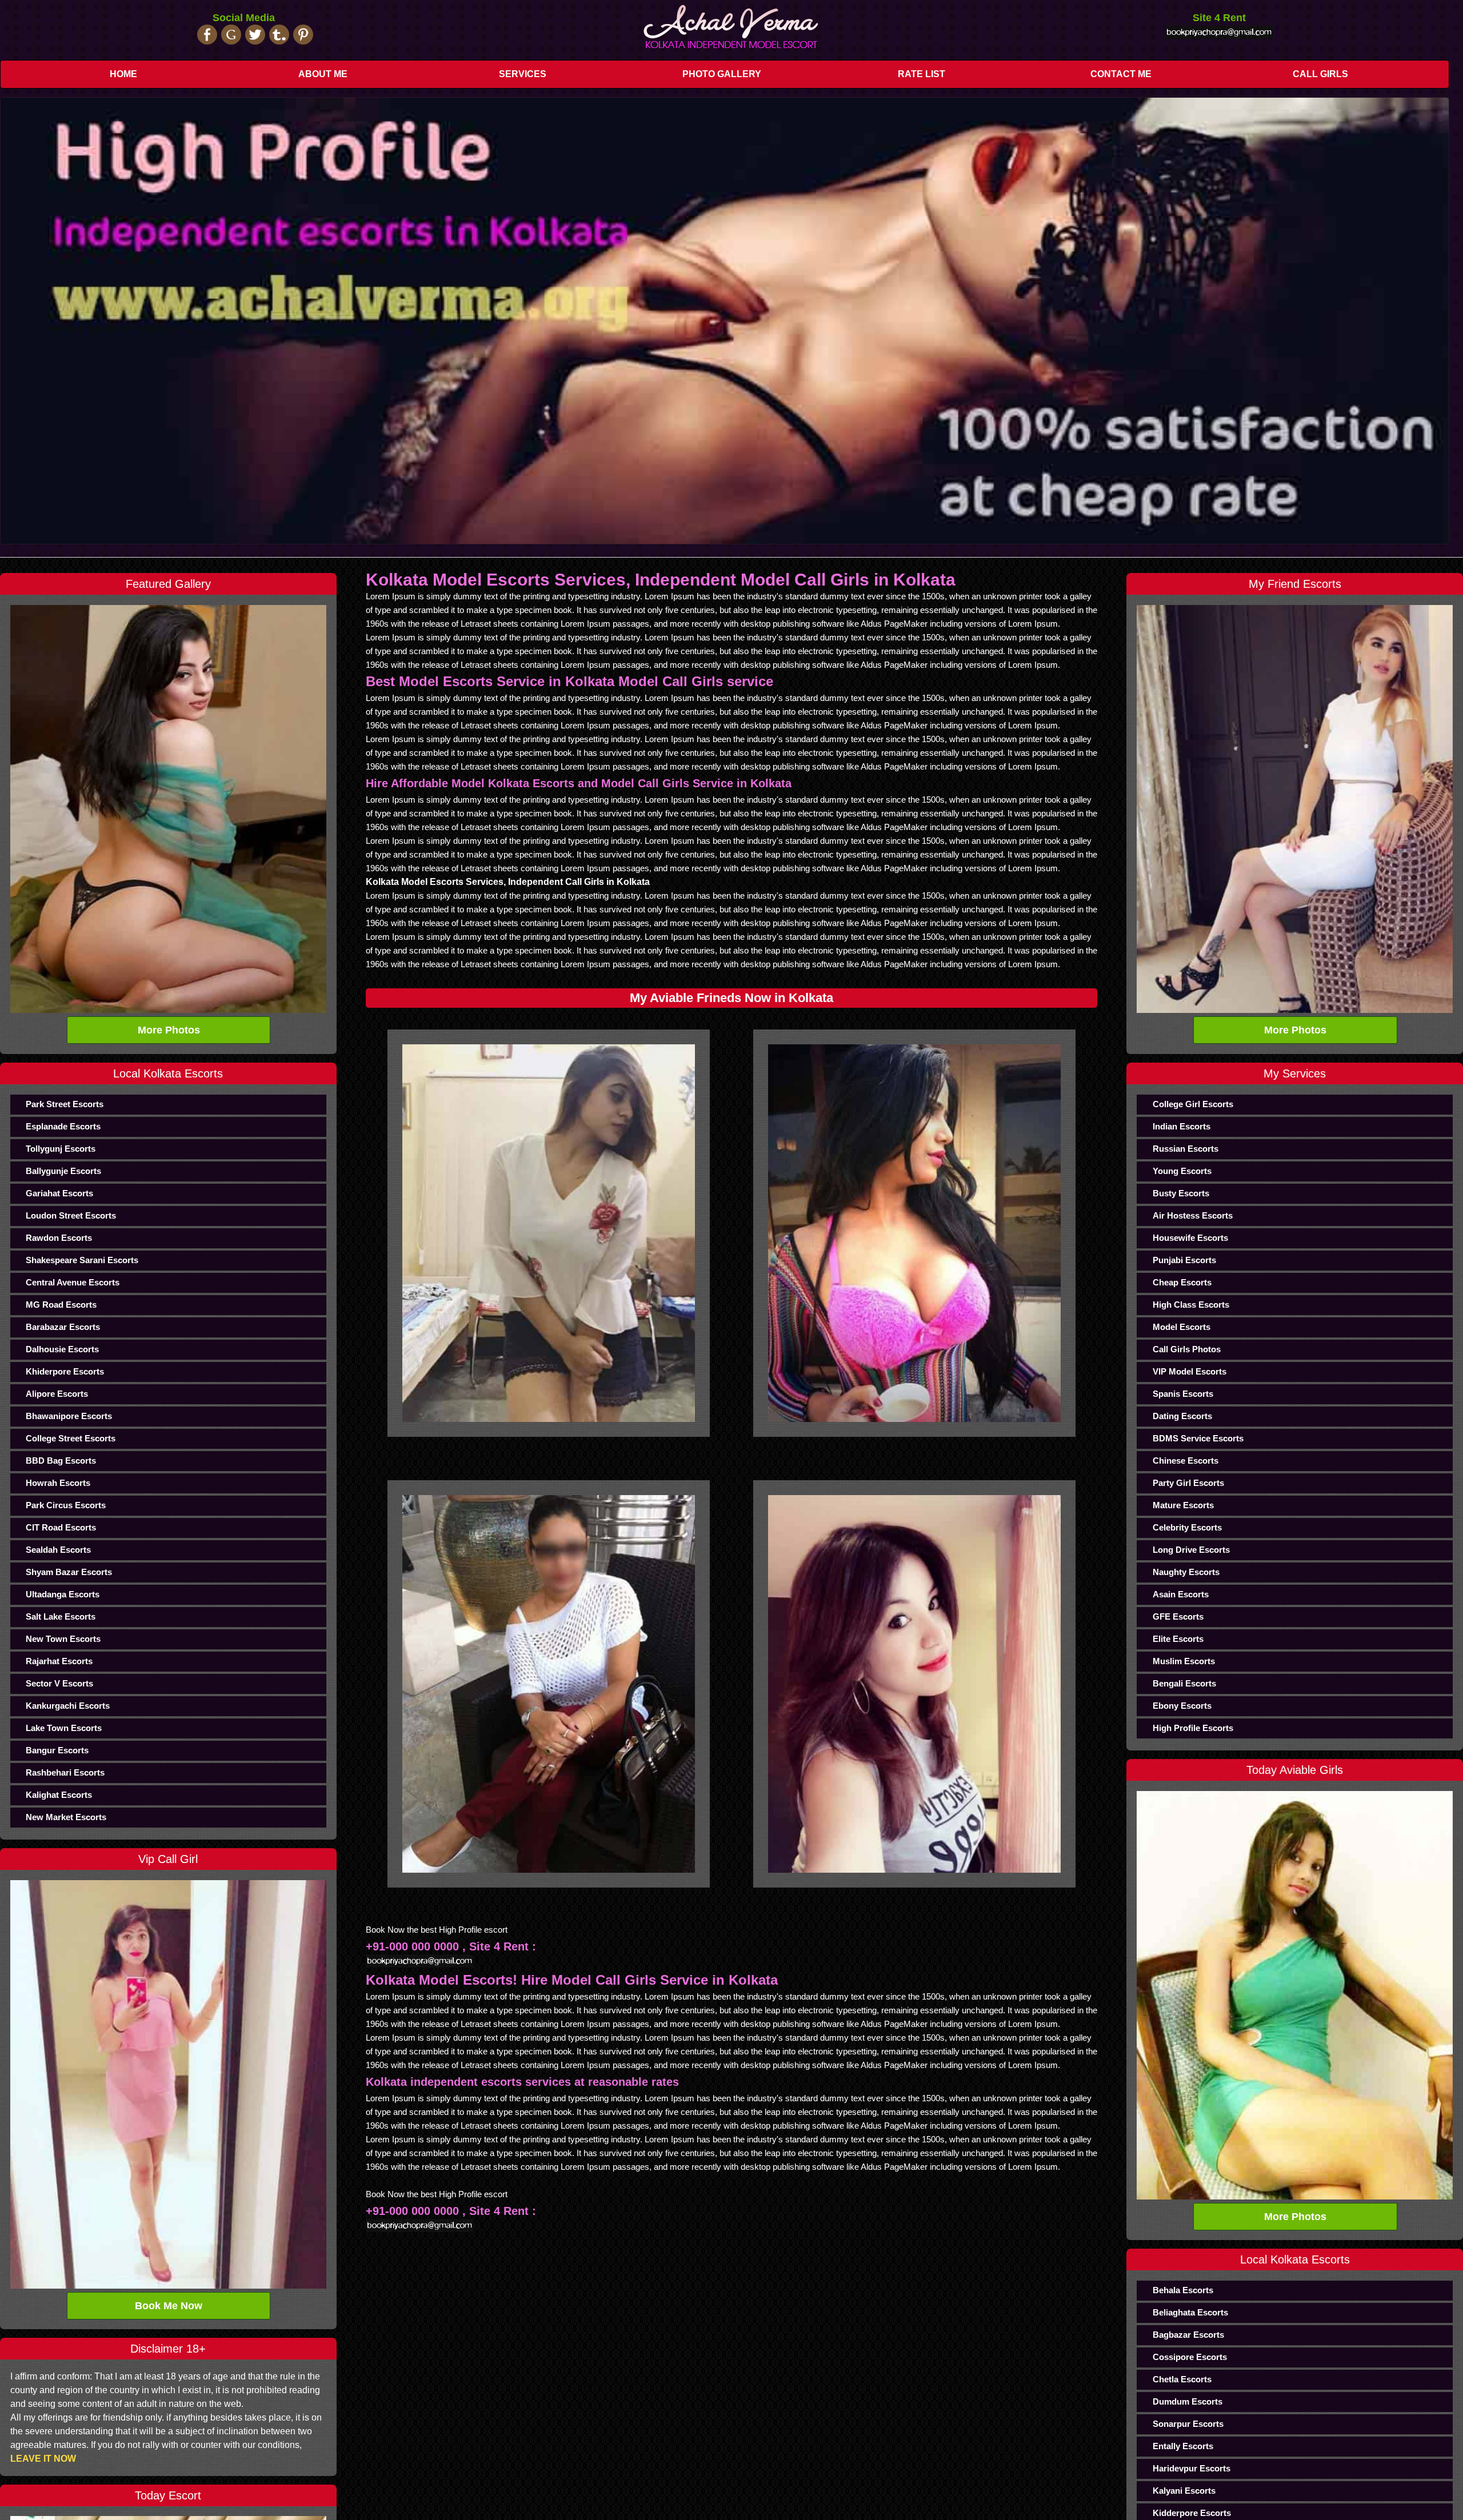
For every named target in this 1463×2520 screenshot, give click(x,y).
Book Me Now (169, 2306)
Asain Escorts (1181, 1594)
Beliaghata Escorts (1190, 2312)
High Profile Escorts (1193, 1728)
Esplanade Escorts (63, 1126)
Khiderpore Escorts (65, 1371)
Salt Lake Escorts (61, 1616)
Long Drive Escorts (1191, 1550)
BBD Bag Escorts (61, 1461)
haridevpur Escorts (1192, 2468)
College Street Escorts (71, 1438)
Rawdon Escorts (59, 1238)
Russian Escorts (1186, 1149)
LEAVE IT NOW (43, 2459)
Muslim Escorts (1184, 1661)
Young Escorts (1182, 1171)
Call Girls (1320, 74)
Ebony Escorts (1182, 1706)
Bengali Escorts (1184, 1683)
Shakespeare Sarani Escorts (82, 1260)
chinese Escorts (1186, 1461)
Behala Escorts (1183, 2290)
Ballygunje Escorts (63, 1171)
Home (123, 74)
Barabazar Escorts (63, 1327)
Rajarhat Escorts (59, 1661)
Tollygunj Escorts (61, 1149)
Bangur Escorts (57, 1750)
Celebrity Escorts (1187, 1527)
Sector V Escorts (59, 1683)
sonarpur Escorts (1188, 2424)
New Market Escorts (66, 1817)
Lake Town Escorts (64, 1728)
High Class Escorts (1191, 1305)
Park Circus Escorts (66, 1505)
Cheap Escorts (1182, 1282)
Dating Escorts (1182, 1416)
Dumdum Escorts (1188, 2401)
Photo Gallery (722, 74)
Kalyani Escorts (1184, 2491)
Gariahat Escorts (59, 1193)
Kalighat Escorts (59, 1795)
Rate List (922, 74)
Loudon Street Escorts (71, 1215)
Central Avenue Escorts (73, 1282)
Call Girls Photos (1187, 1349)
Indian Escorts (1182, 1126)
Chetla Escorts (1182, 2379)
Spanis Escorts (1183, 1394)
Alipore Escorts (57, 1394)
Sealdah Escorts (58, 1550)
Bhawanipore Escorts (69, 1416)
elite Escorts (1178, 1639)
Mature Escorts (1183, 1505)
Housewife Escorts (1190, 1238)
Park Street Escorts (65, 1104)
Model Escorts (1182, 1327)
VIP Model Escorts (1190, 1371)
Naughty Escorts (1186, 1572)
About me (323, 74)
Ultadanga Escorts (63, 1594)
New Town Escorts (63, 1639)
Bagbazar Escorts (1188, 2335)
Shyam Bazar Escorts (69, 1572)
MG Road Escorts (61, 1305)
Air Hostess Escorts (1193, 1215)
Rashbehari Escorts (65, 1772)
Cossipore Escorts (1190, 2357)
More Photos (169, 1030)
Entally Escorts (1183, 2446)
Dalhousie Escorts (62, 1349)
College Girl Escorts (1193, 1104)
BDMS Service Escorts (1198, 1438)
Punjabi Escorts (1184, 1260)
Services (523, 74)
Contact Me (1121, 74)
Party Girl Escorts (1188, 1483)
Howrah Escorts (58, 1483)
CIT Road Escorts (61, 1527)
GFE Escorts (1178, 1616)
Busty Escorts (1181, 1193)
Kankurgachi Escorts (68, 1706)
